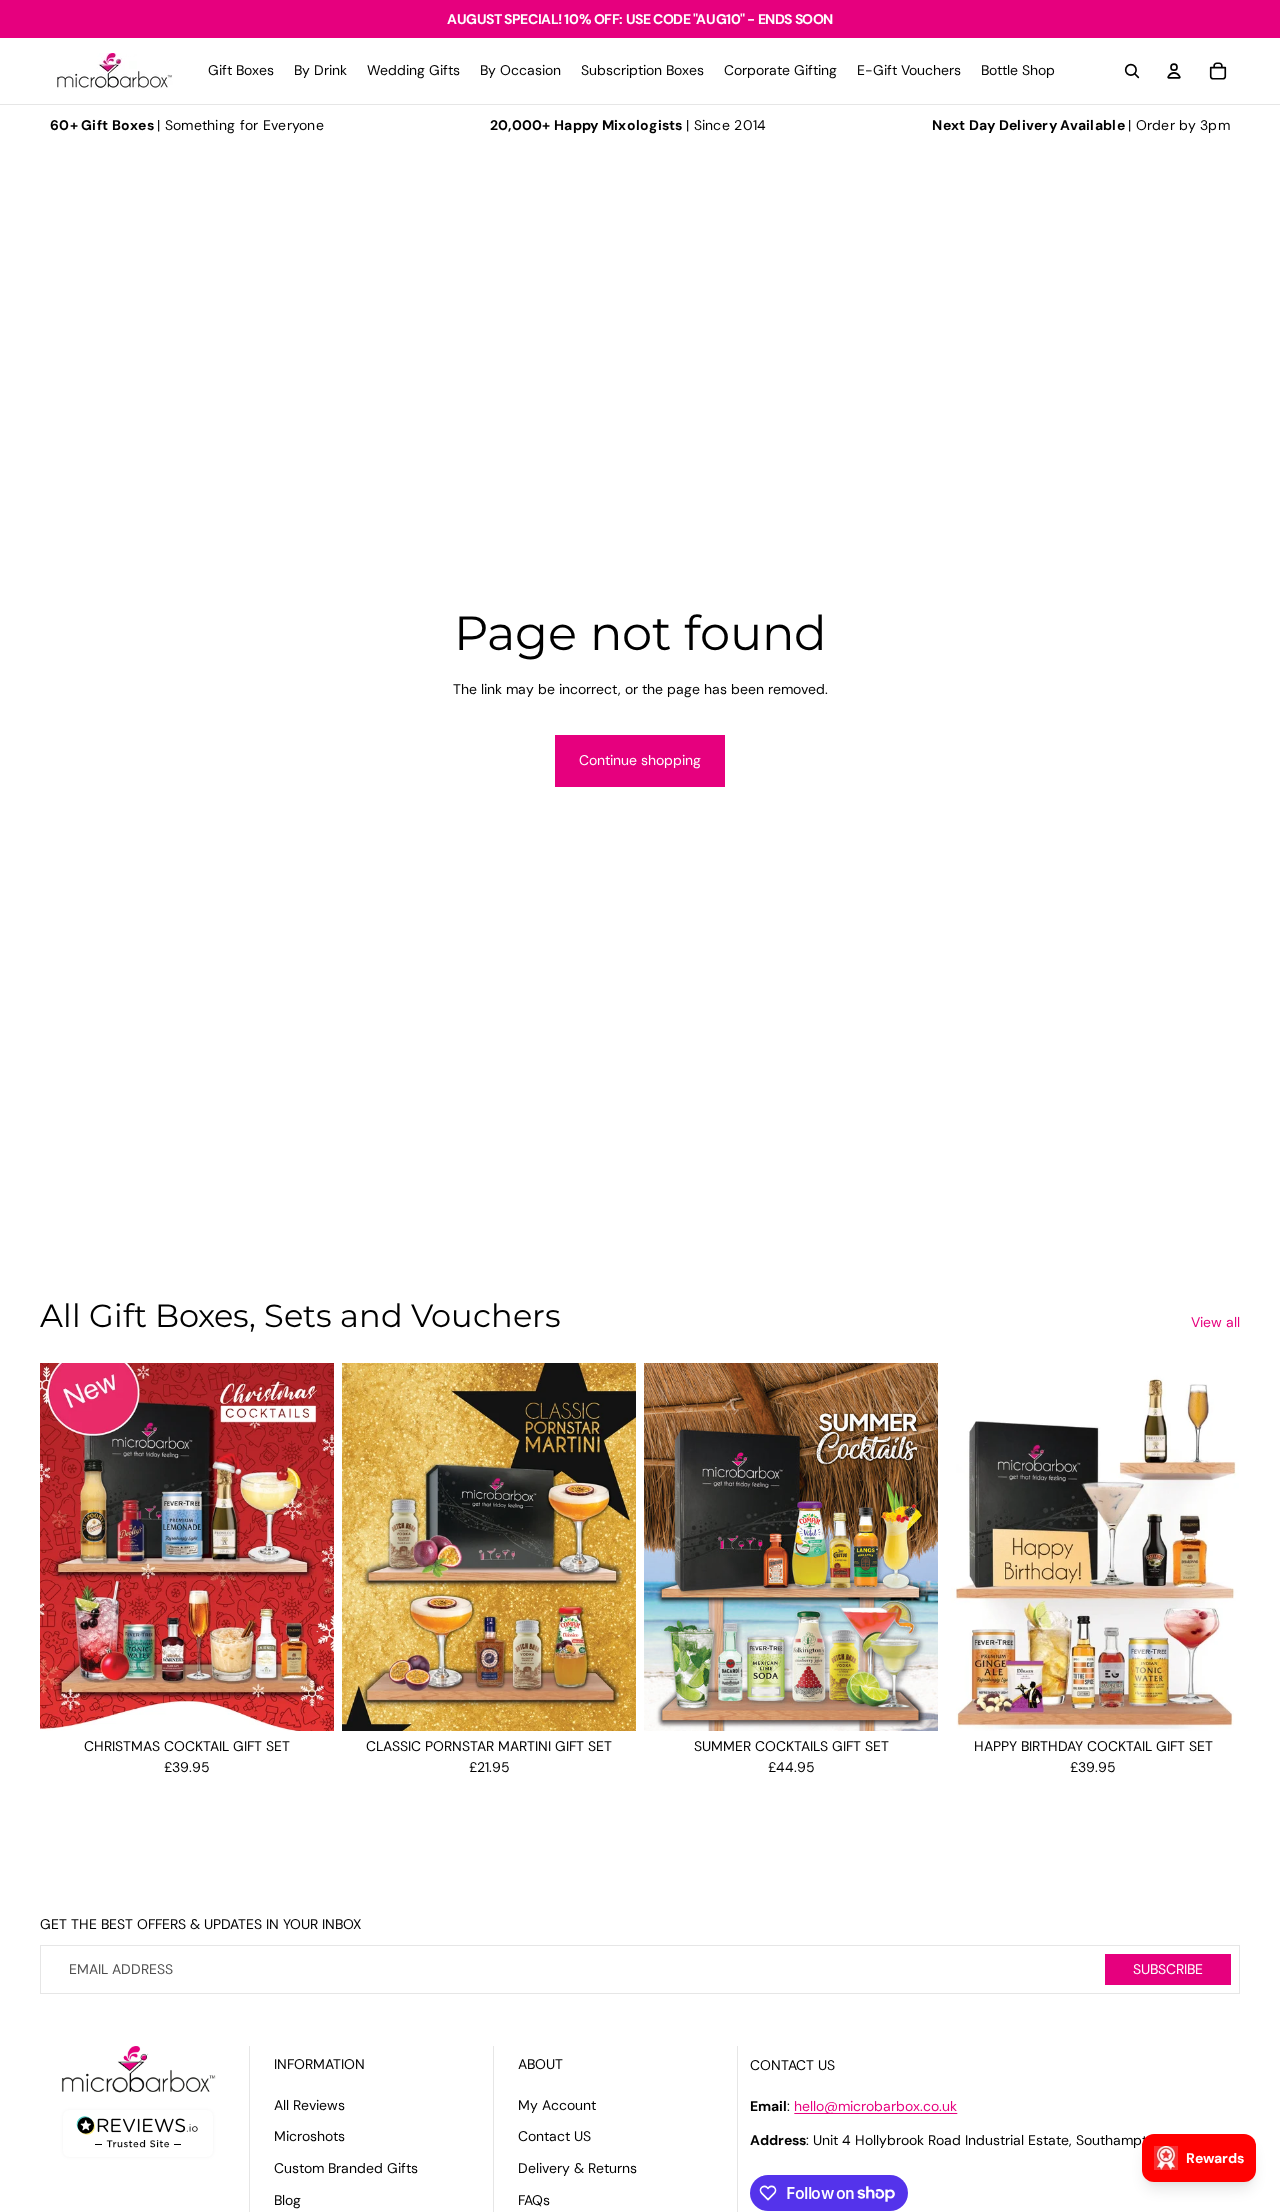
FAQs (534, 2200)
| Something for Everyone (187, 125)
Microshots (309, 2136)
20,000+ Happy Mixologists (586, 125)
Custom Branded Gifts (346, 2168)
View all (1215, 1322)
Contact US (554, 2136)
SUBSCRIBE (1168, 1969)
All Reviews (309, 2105)
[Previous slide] (70, 1547)
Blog (287, 2200)
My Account (557, 2105)
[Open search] (1132, 71)
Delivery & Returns (577, 2168)
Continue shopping (640, 760)
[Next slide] (304, 1547)
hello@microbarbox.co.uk (875, 2106)
